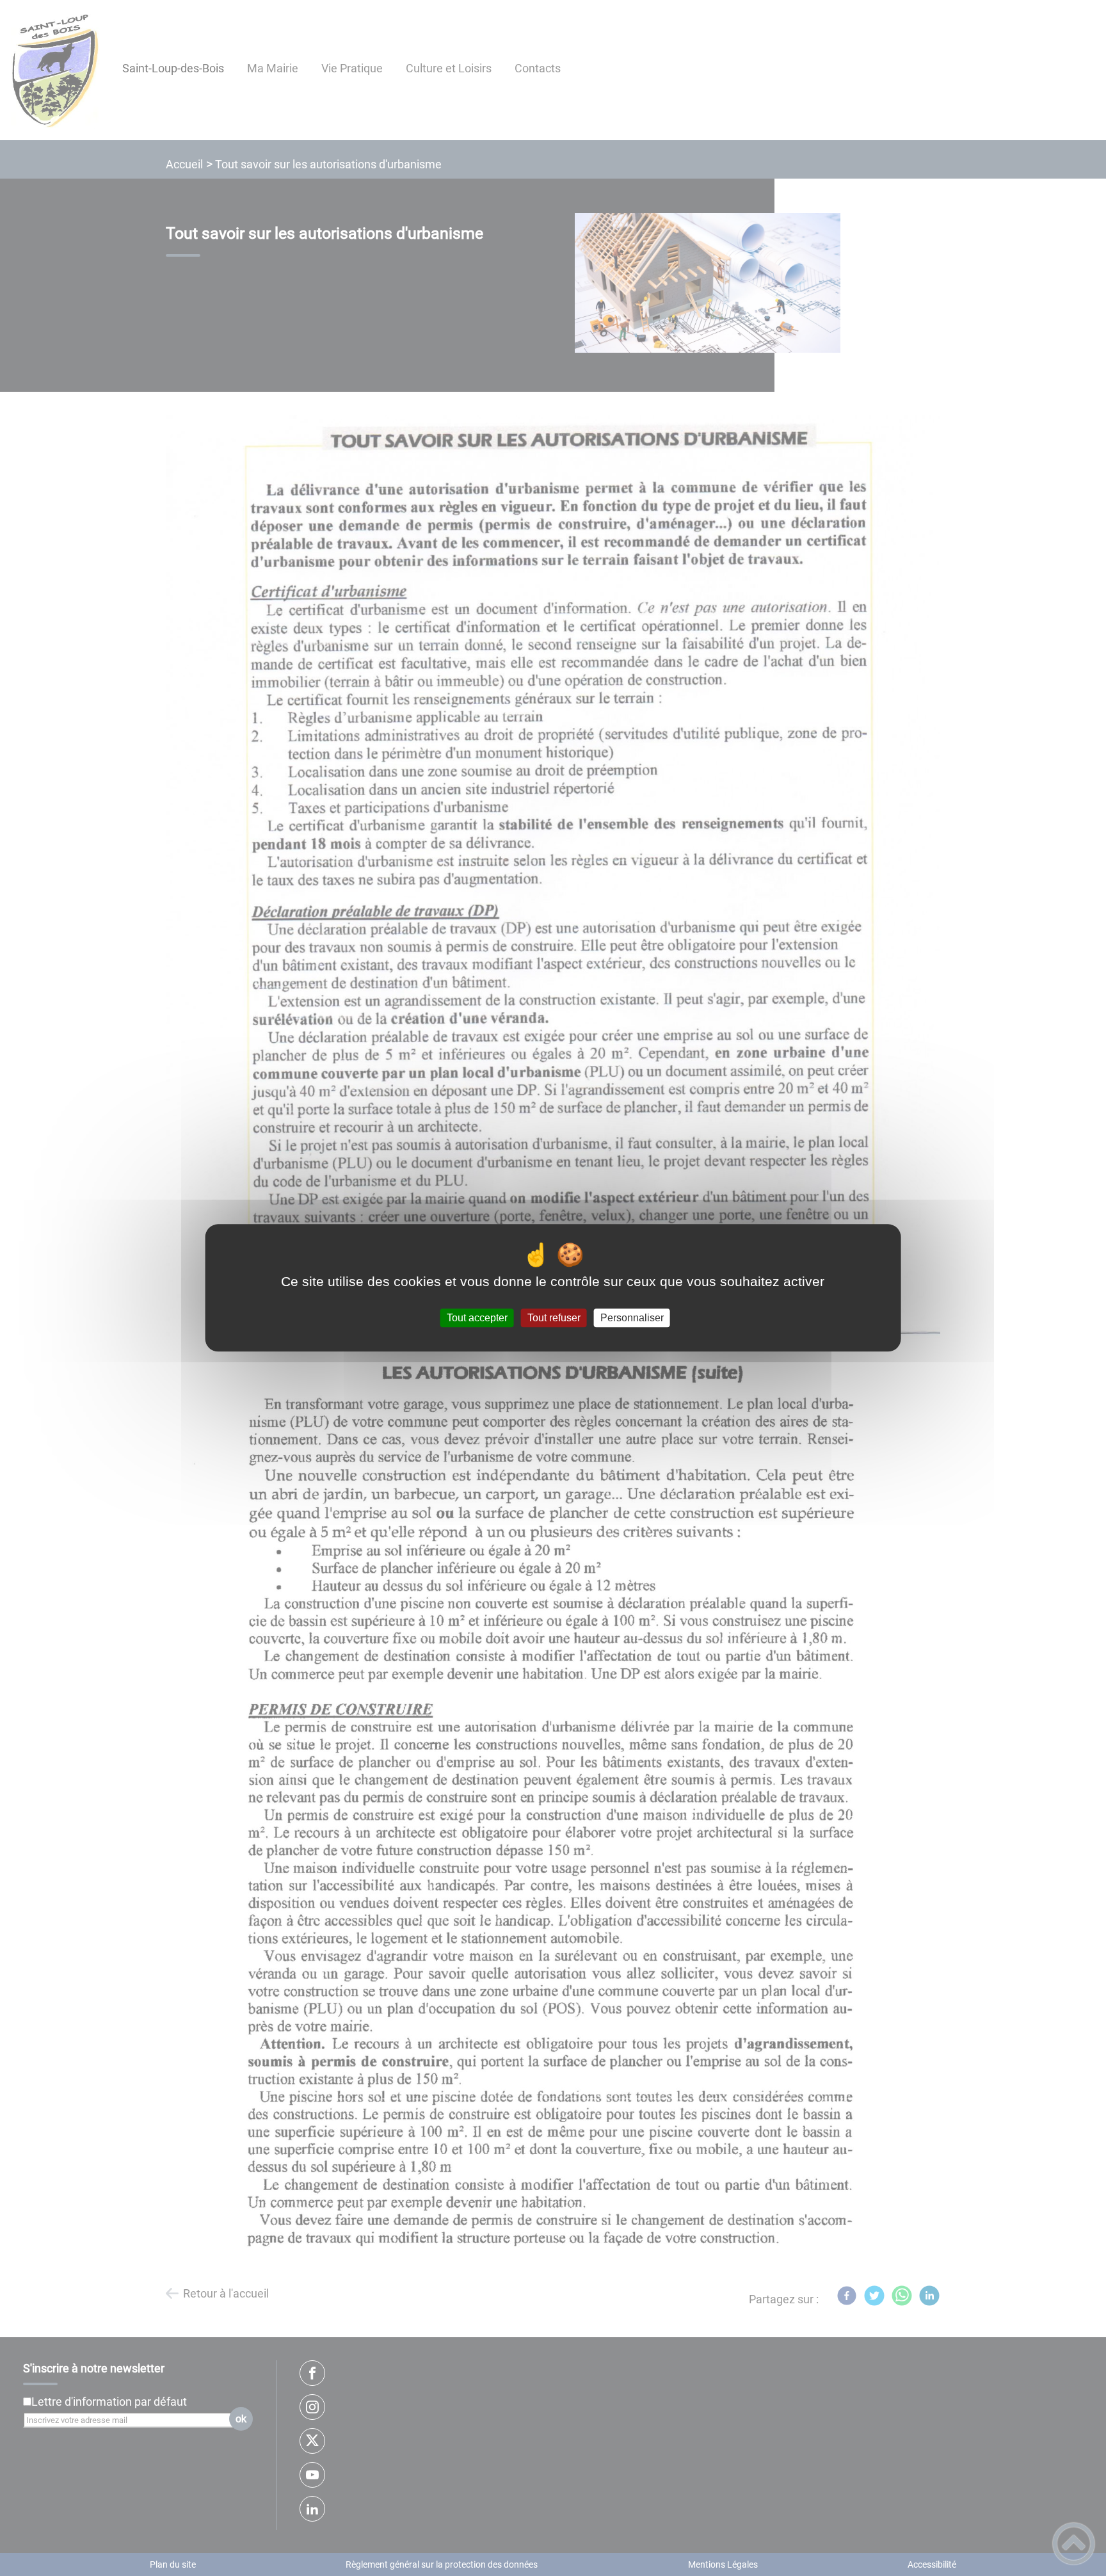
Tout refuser (554, 1318)
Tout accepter (477, 1318)
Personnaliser (632, 1318)
